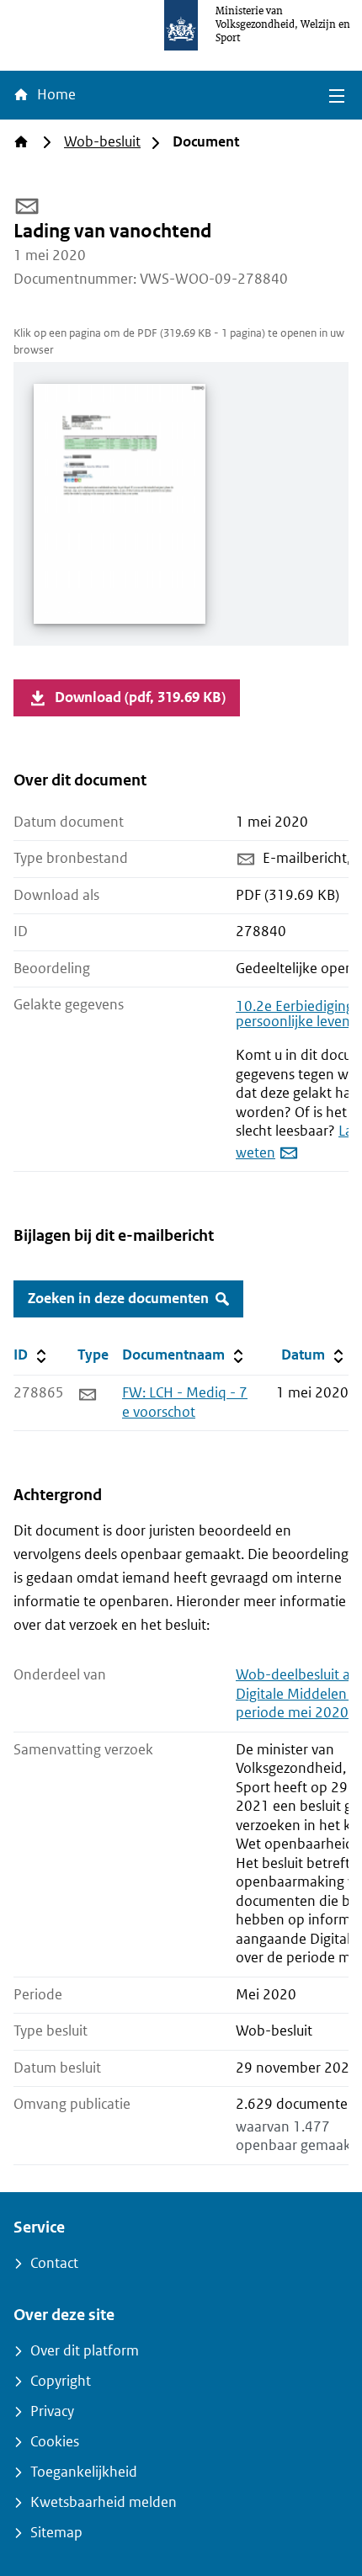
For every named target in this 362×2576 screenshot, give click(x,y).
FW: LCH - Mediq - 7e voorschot (185, 1402)
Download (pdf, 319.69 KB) (140, 697)
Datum (314, 1355)
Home (55, 95)
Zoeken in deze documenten (118, 1299)
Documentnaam (184, 1355)
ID (42, 1355)
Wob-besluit (102, 142)
